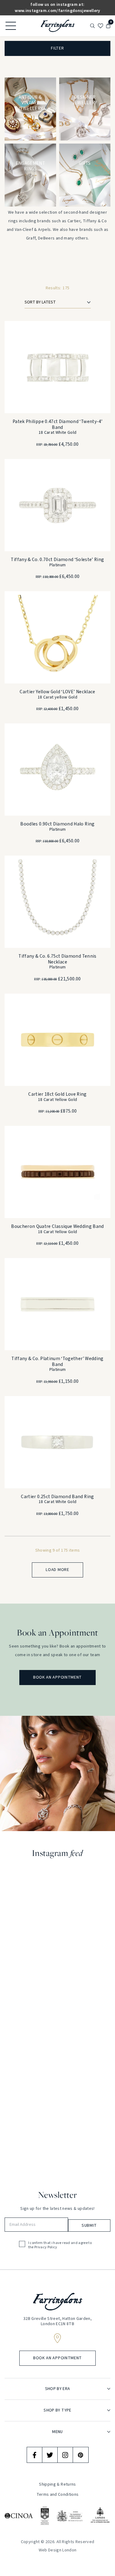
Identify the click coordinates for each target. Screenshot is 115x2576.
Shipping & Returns (57, 2485)
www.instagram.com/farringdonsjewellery (57, 11)
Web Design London (58, 2550)
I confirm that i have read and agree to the (60, 2245)
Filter (57, 48)
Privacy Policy (46, 2247)
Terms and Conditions (58, 2495)
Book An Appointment (57, 1677)
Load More (57, 1570)
